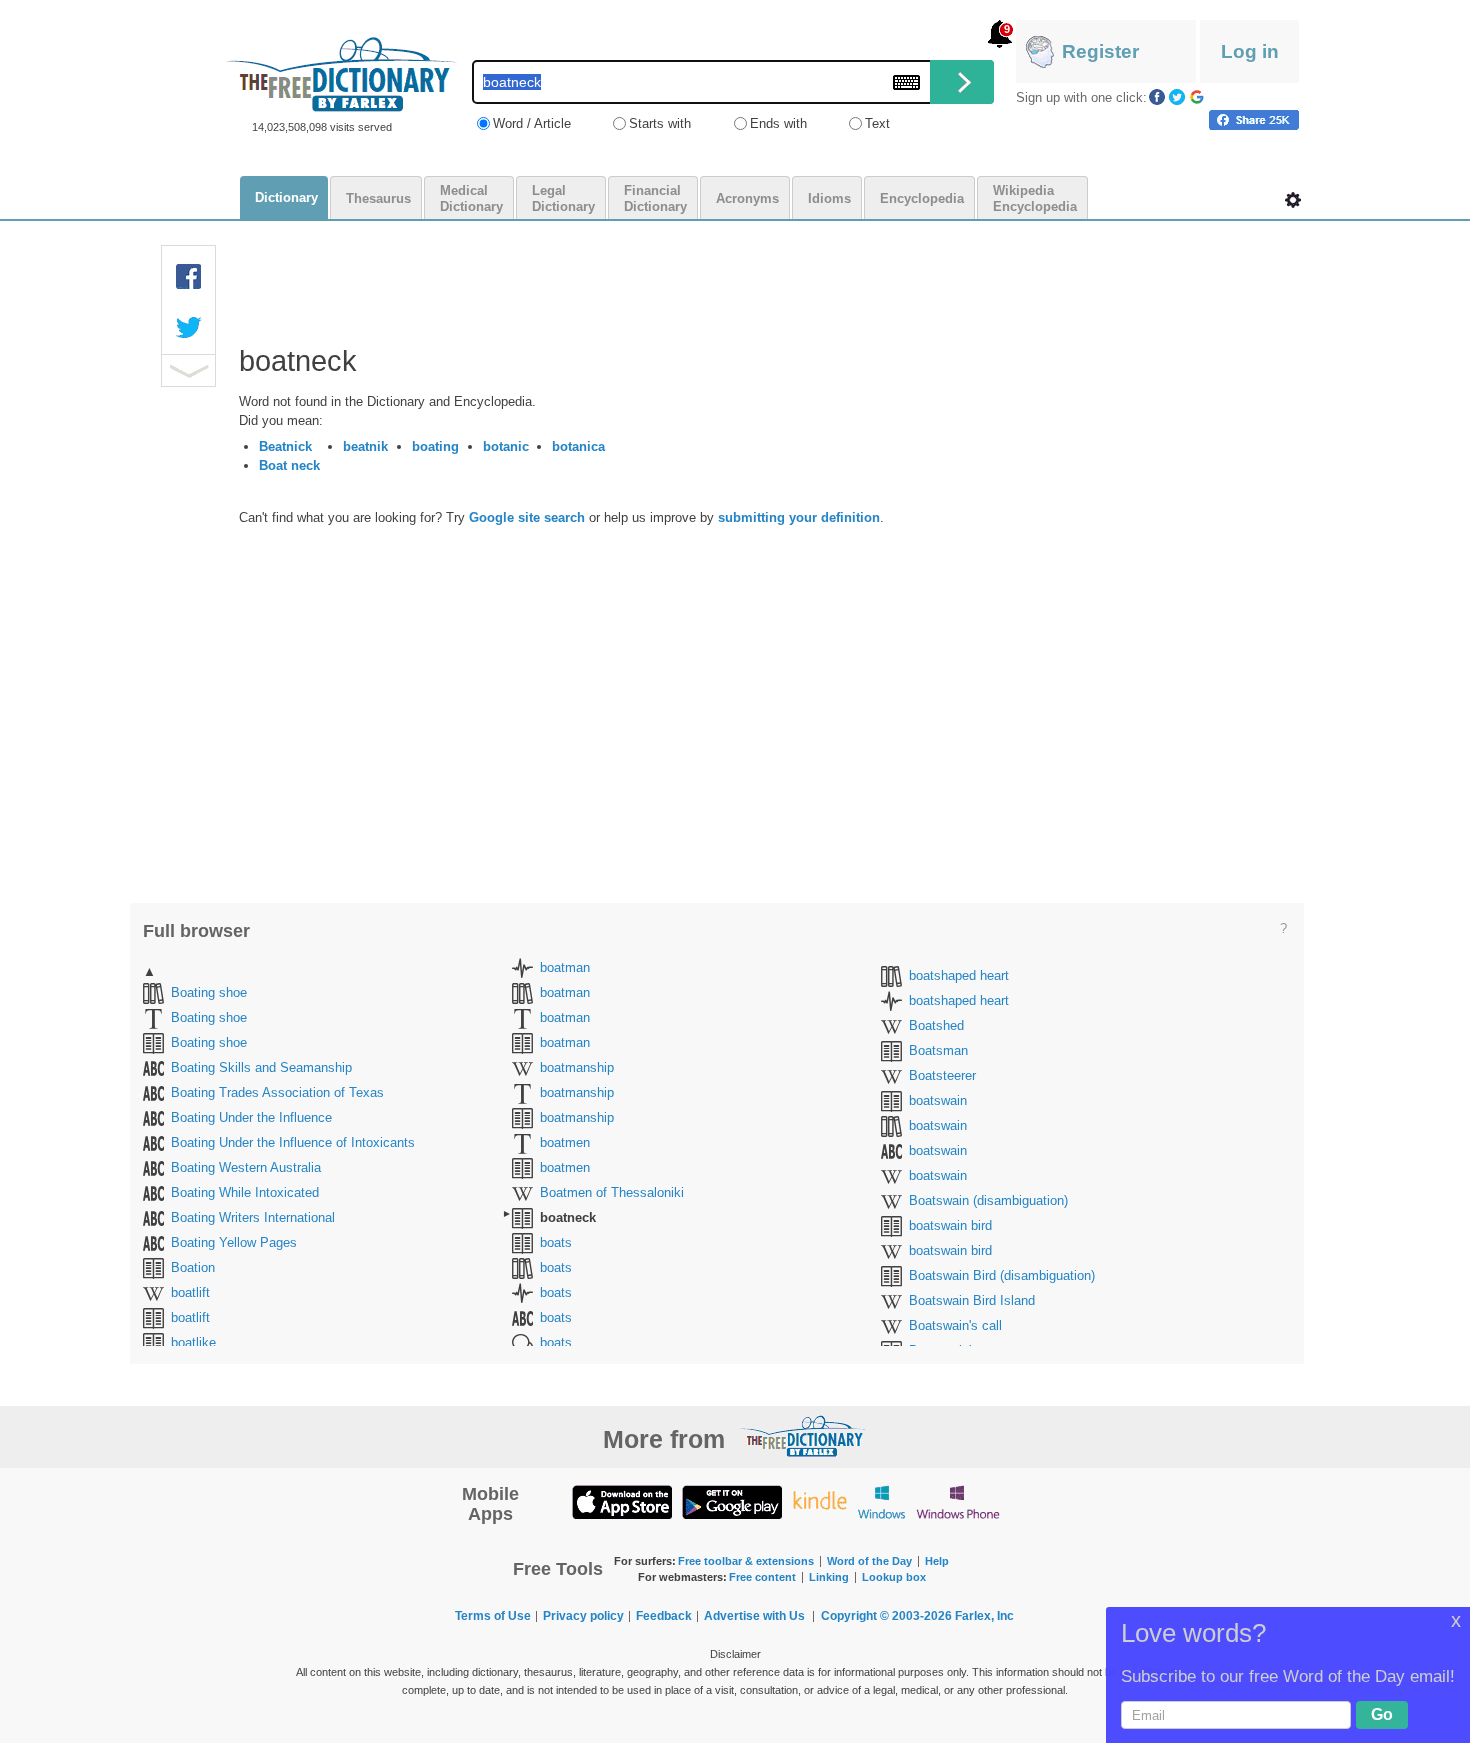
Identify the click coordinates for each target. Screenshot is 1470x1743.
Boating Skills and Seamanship (261, 1067)
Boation (193, 1267)
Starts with (660, 123)
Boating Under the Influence (251, 1117)
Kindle (819, 1501)
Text (877, 123)
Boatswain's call (955, 1325)
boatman (565, 967)
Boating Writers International (253, 1217)
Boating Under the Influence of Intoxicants (293, 1142)
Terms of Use (493, 1616)
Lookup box (894, 1577)
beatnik (365, 446)
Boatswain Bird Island (972, 1300)
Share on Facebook (1254, 120)
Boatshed (936, 1025)
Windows (881, 1501)
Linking (829, 1577)
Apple (622, 1501)
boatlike (193, 1342)
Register (1100, 51)
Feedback (664, 1616)
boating (435, 446)
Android (732, 1501)
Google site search (527, 517)
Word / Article (532, 123)
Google (1197, 97)
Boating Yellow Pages (234, 1242)
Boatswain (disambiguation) (988, 1200)
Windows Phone (958, 1501)
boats (556, 1242)
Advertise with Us (754, 1616)
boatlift (190, 1292)
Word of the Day (869, 1561)
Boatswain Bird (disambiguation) (1002, 1275)
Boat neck (289, 465)
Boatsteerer (942, 1075)
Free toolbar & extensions (746, 1561)
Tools (1293, 200)
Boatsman (938, 1050)
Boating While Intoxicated (245, 1192)
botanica (578, 446)
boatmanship (577, 1067)
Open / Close (188, 370)
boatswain (938, 1100)
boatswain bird (950, 1225)
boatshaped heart (959, 975)
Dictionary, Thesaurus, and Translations (803, 1436)
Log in (1250, 51)
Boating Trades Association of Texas (277, 1092)
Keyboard (906, 82)
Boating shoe (209, 992)
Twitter (1177, 97)
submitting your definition (799, 517)
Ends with (778, 123)
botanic (506, 446)
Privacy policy (583, 1616)
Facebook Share (189, 277)
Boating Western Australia (246, 1167)
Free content (762, 1577)
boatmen (565, 1142)
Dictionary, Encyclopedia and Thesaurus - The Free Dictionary (341, 74)
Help (937, 1561)
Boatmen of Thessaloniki (612, 1192)
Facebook (1157, 97)
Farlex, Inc (984, 1616)
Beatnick (285, 446)
